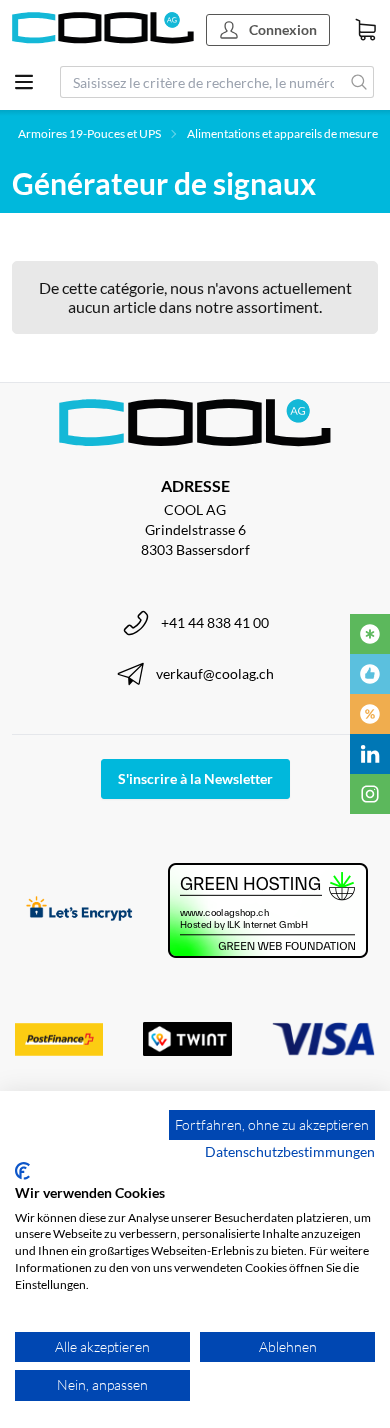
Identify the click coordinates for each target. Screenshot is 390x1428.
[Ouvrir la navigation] (24, 82)
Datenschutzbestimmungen (290, 1151)
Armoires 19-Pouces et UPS (89, 133)
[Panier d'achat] (366, 30)
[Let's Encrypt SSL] (79, 910)
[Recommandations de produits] (370, 674)
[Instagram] (370, 794)
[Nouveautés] (370, 634)
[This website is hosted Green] (268, 910)
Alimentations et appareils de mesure (282, 133)
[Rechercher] (359, 82)
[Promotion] (370, 714)
